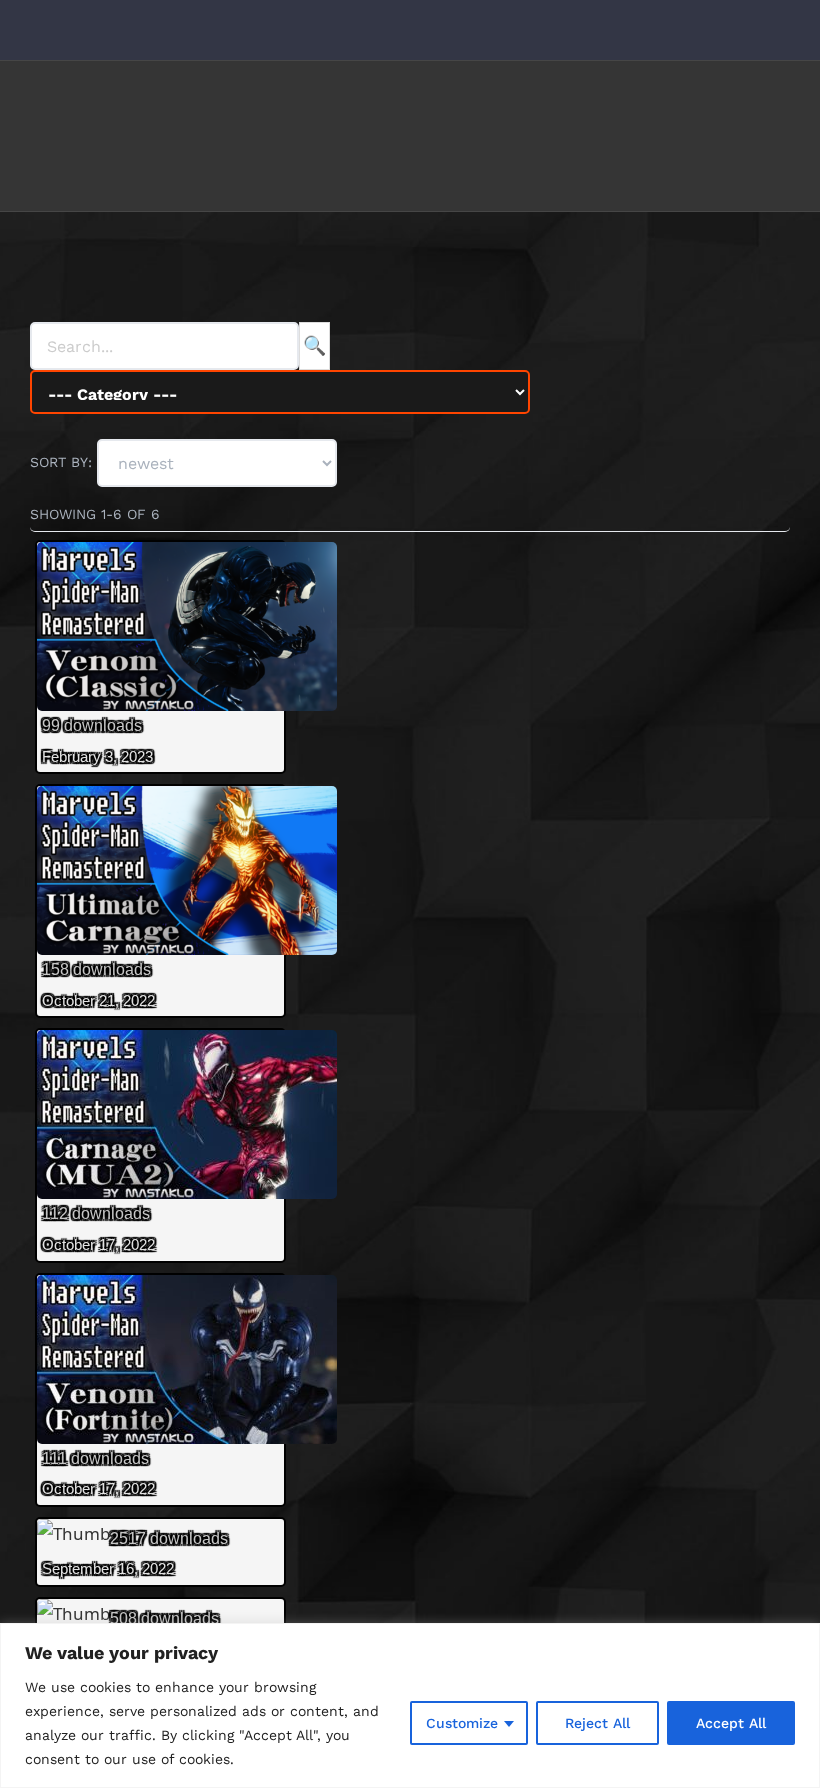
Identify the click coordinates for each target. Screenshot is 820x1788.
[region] (410, 1705)
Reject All (597, 1723)
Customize (462, 1723)
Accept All (731, 1723)
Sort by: (63, 462)
